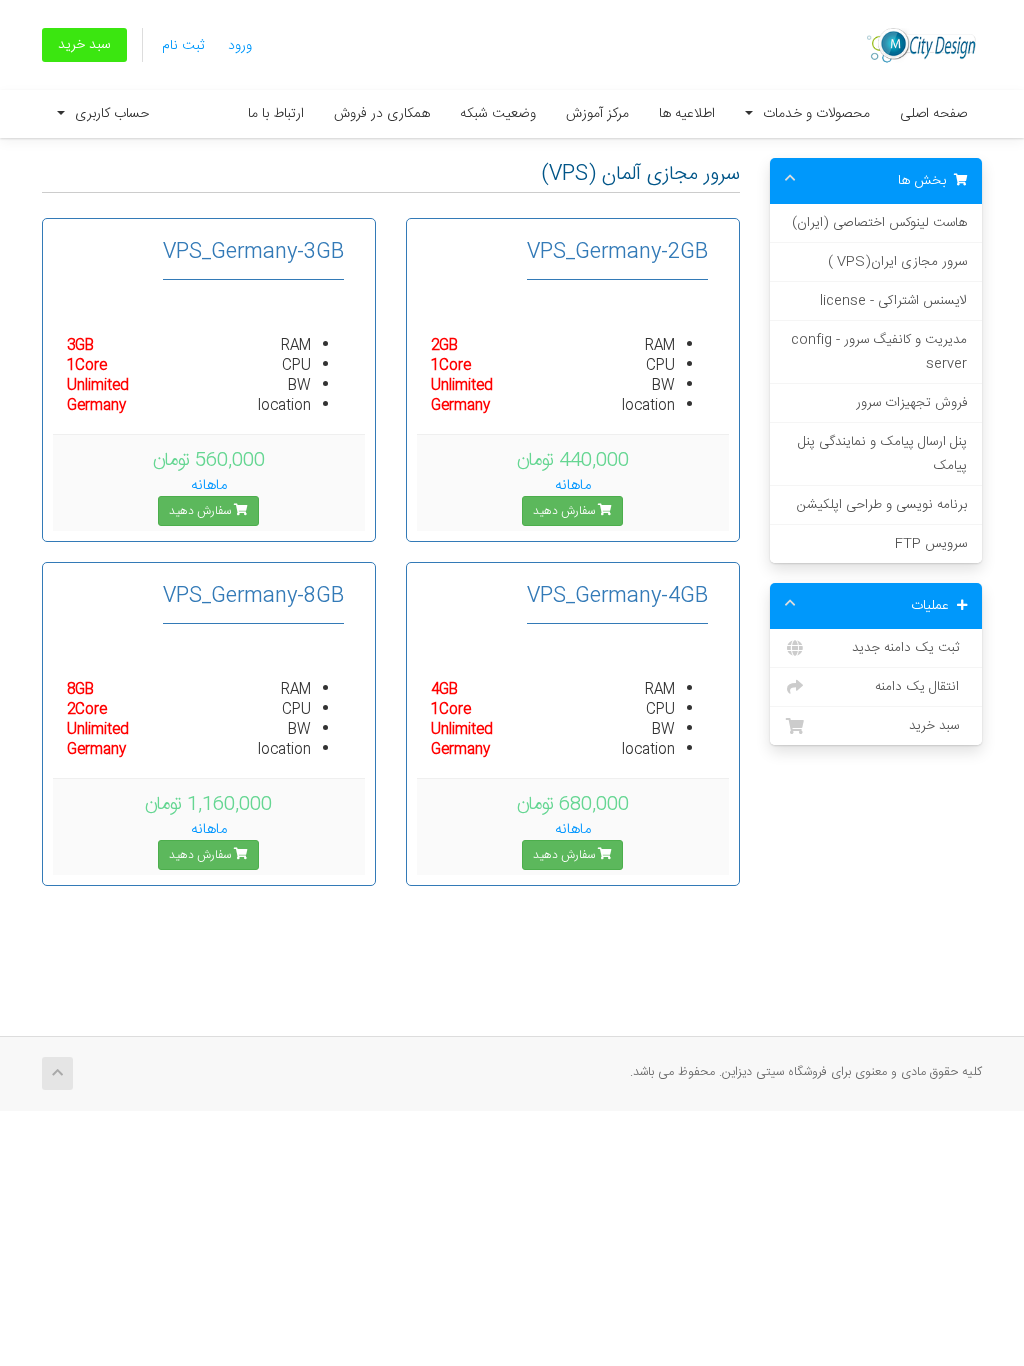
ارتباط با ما (276, 114)
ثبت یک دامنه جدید (909, 648)
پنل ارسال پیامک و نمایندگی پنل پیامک (882, 454)
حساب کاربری (108, 114)
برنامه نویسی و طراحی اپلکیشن (882, 505)
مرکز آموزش (597, 114)
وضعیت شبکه (498, 114)
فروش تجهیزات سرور (911, 403)
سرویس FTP (931, 544)
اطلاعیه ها (687, 114)
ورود (240, 46)
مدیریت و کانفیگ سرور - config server (879, 352)
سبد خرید (84, 45)
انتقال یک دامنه (921, 687)
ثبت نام (183, 46)
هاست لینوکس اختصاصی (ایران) (879, 223)
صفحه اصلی (933, 114)
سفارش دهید (565, 511)
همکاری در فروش (382, 114)
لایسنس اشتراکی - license (893, 301)
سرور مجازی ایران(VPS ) (897, 262)
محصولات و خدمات (812, 114)
